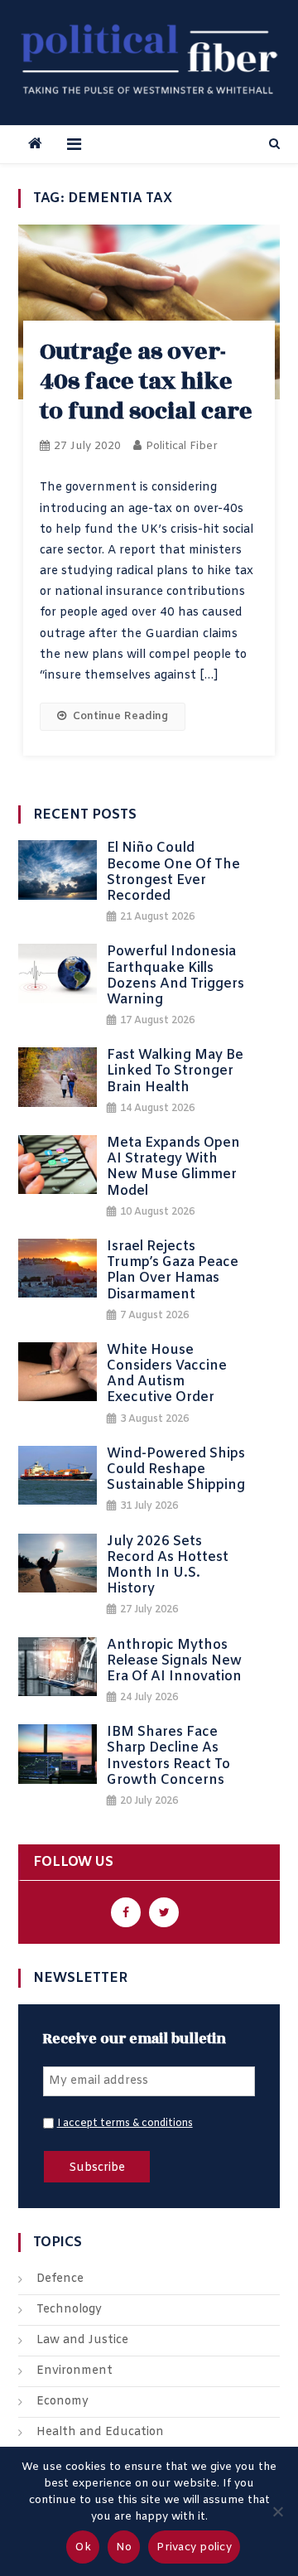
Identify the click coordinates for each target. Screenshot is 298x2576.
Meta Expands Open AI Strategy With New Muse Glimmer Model (173, 1167)
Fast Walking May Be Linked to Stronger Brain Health (175, 1071)
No (124, 2547)
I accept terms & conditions (125, 2124)
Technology (69, 2310)
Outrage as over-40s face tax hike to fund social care (146, 382)
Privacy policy (194, 2547)
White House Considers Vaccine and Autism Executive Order (167, 1374)
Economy (62, 2402)
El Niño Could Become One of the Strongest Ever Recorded (173, 872)
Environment (74, 2371)
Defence (60, 2279)
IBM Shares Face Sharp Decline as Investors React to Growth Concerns (168, 1756)
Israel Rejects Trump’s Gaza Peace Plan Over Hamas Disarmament (173, 1271)
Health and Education (100, 2432)
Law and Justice (82, 2340)
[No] (277, 2511)
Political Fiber (182, 446)
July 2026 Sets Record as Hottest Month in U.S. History (168, 1566)
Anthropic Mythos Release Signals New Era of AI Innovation (174, 1661)
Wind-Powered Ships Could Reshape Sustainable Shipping (176, 1470)
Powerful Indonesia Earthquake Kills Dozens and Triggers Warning (175, 976)
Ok (83, 2547)
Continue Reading (120, 716)
